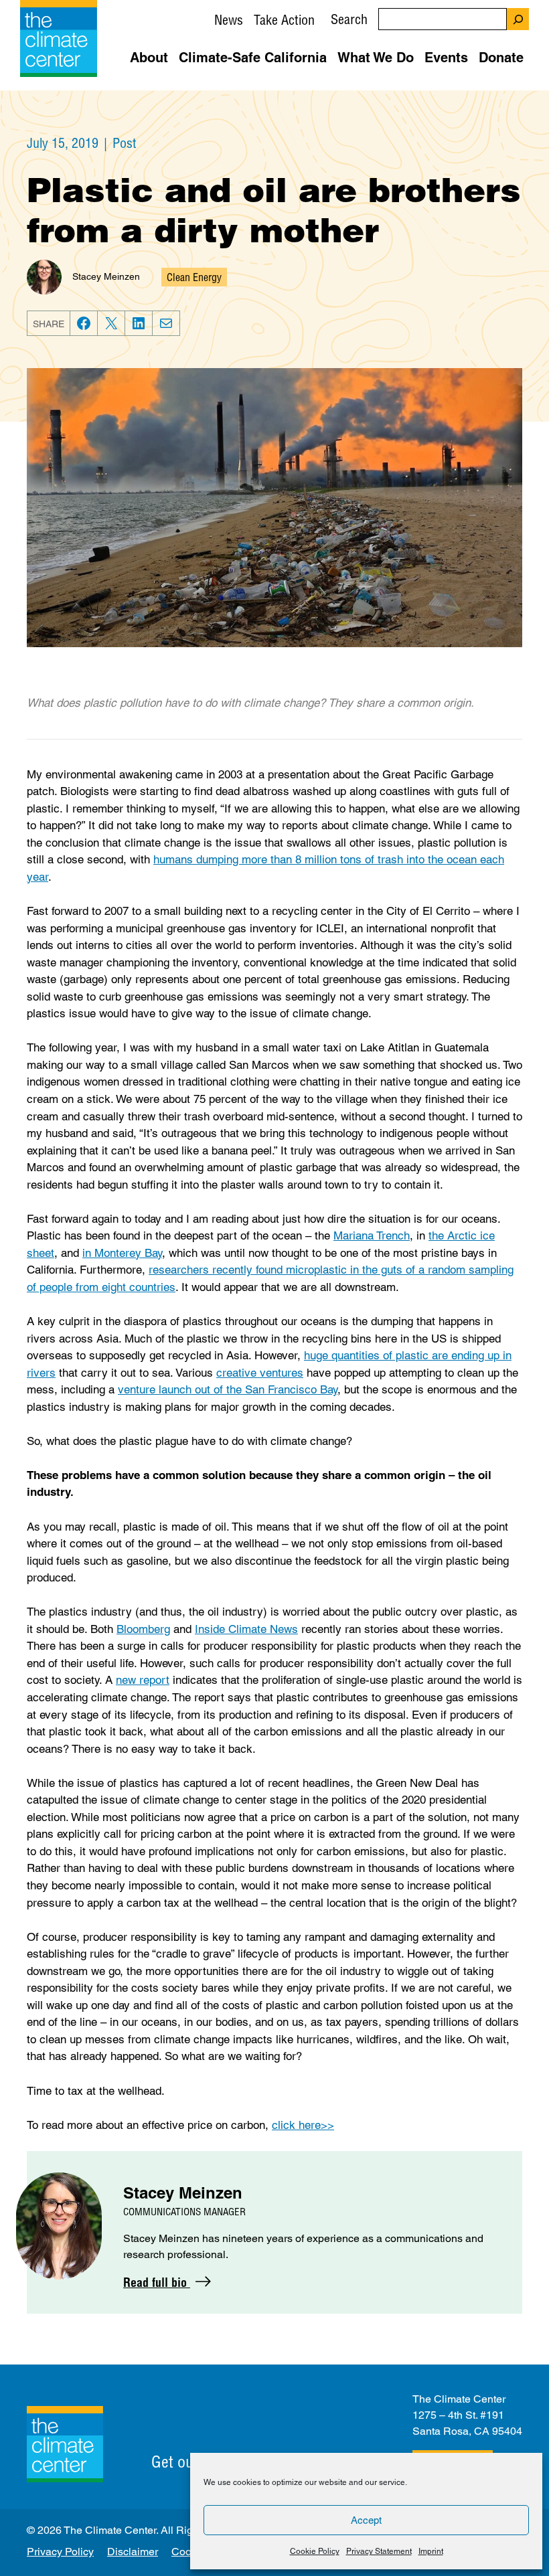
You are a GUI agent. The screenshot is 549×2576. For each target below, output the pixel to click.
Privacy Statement (379, 2551)
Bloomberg (143, 1629)
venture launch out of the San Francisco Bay (228, 1389)
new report (143, 1680)
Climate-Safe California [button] (253, 58)
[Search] (518, 19)
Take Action (284, 20)
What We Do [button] (376, 58)
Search (349, 19)
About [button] (149, 58)
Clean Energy (194, 277)
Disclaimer (133, 2552)
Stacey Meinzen (106, 276)
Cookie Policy (315, 2551)
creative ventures (260, 1373)
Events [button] (446, 58)
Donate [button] (501, 58)
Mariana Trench (372, 1235)
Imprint (431, 2551)
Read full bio (157, 2283)
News (229, 20)
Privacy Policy (60, 2552)
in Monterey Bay (122, 1253)
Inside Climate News (246, 1629)
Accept (366, 2520)
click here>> (303, 2125)
